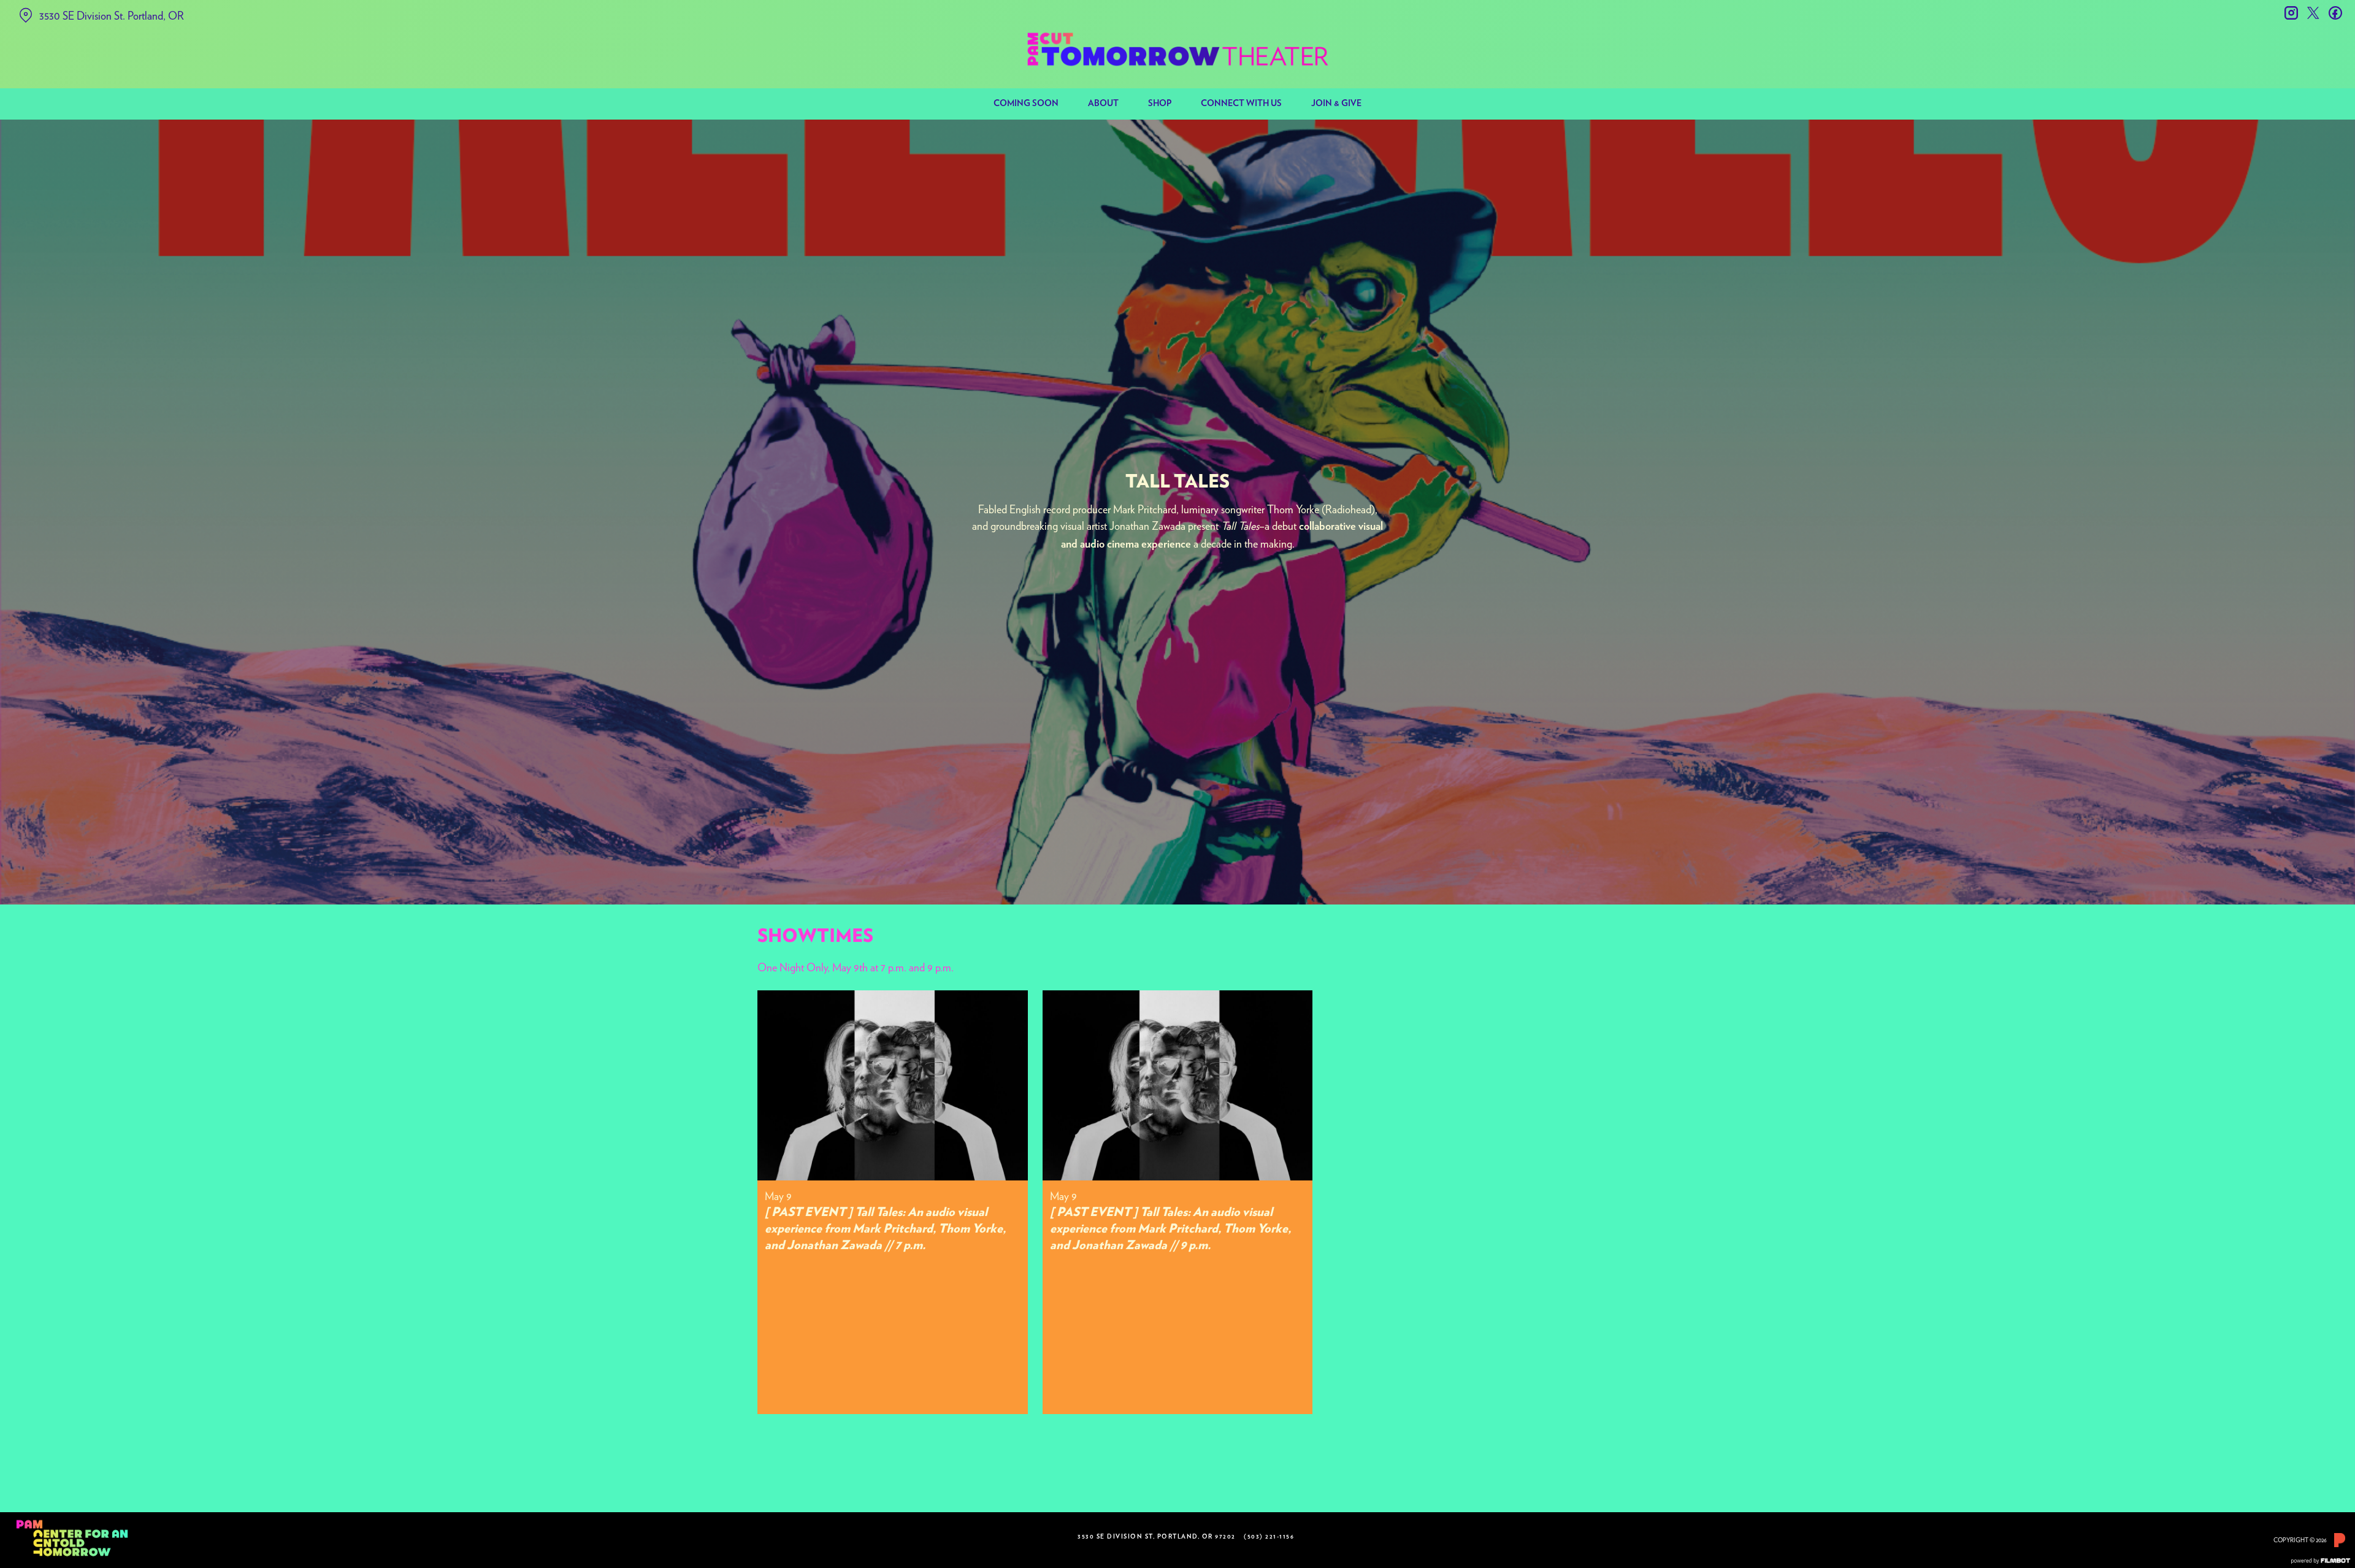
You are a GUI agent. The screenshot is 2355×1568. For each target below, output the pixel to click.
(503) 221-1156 (1269, 1537)
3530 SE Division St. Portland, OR (112, 16)
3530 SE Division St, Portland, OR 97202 (1157, 1537)
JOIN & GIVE (1336, 104)
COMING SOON (1026, 104)
